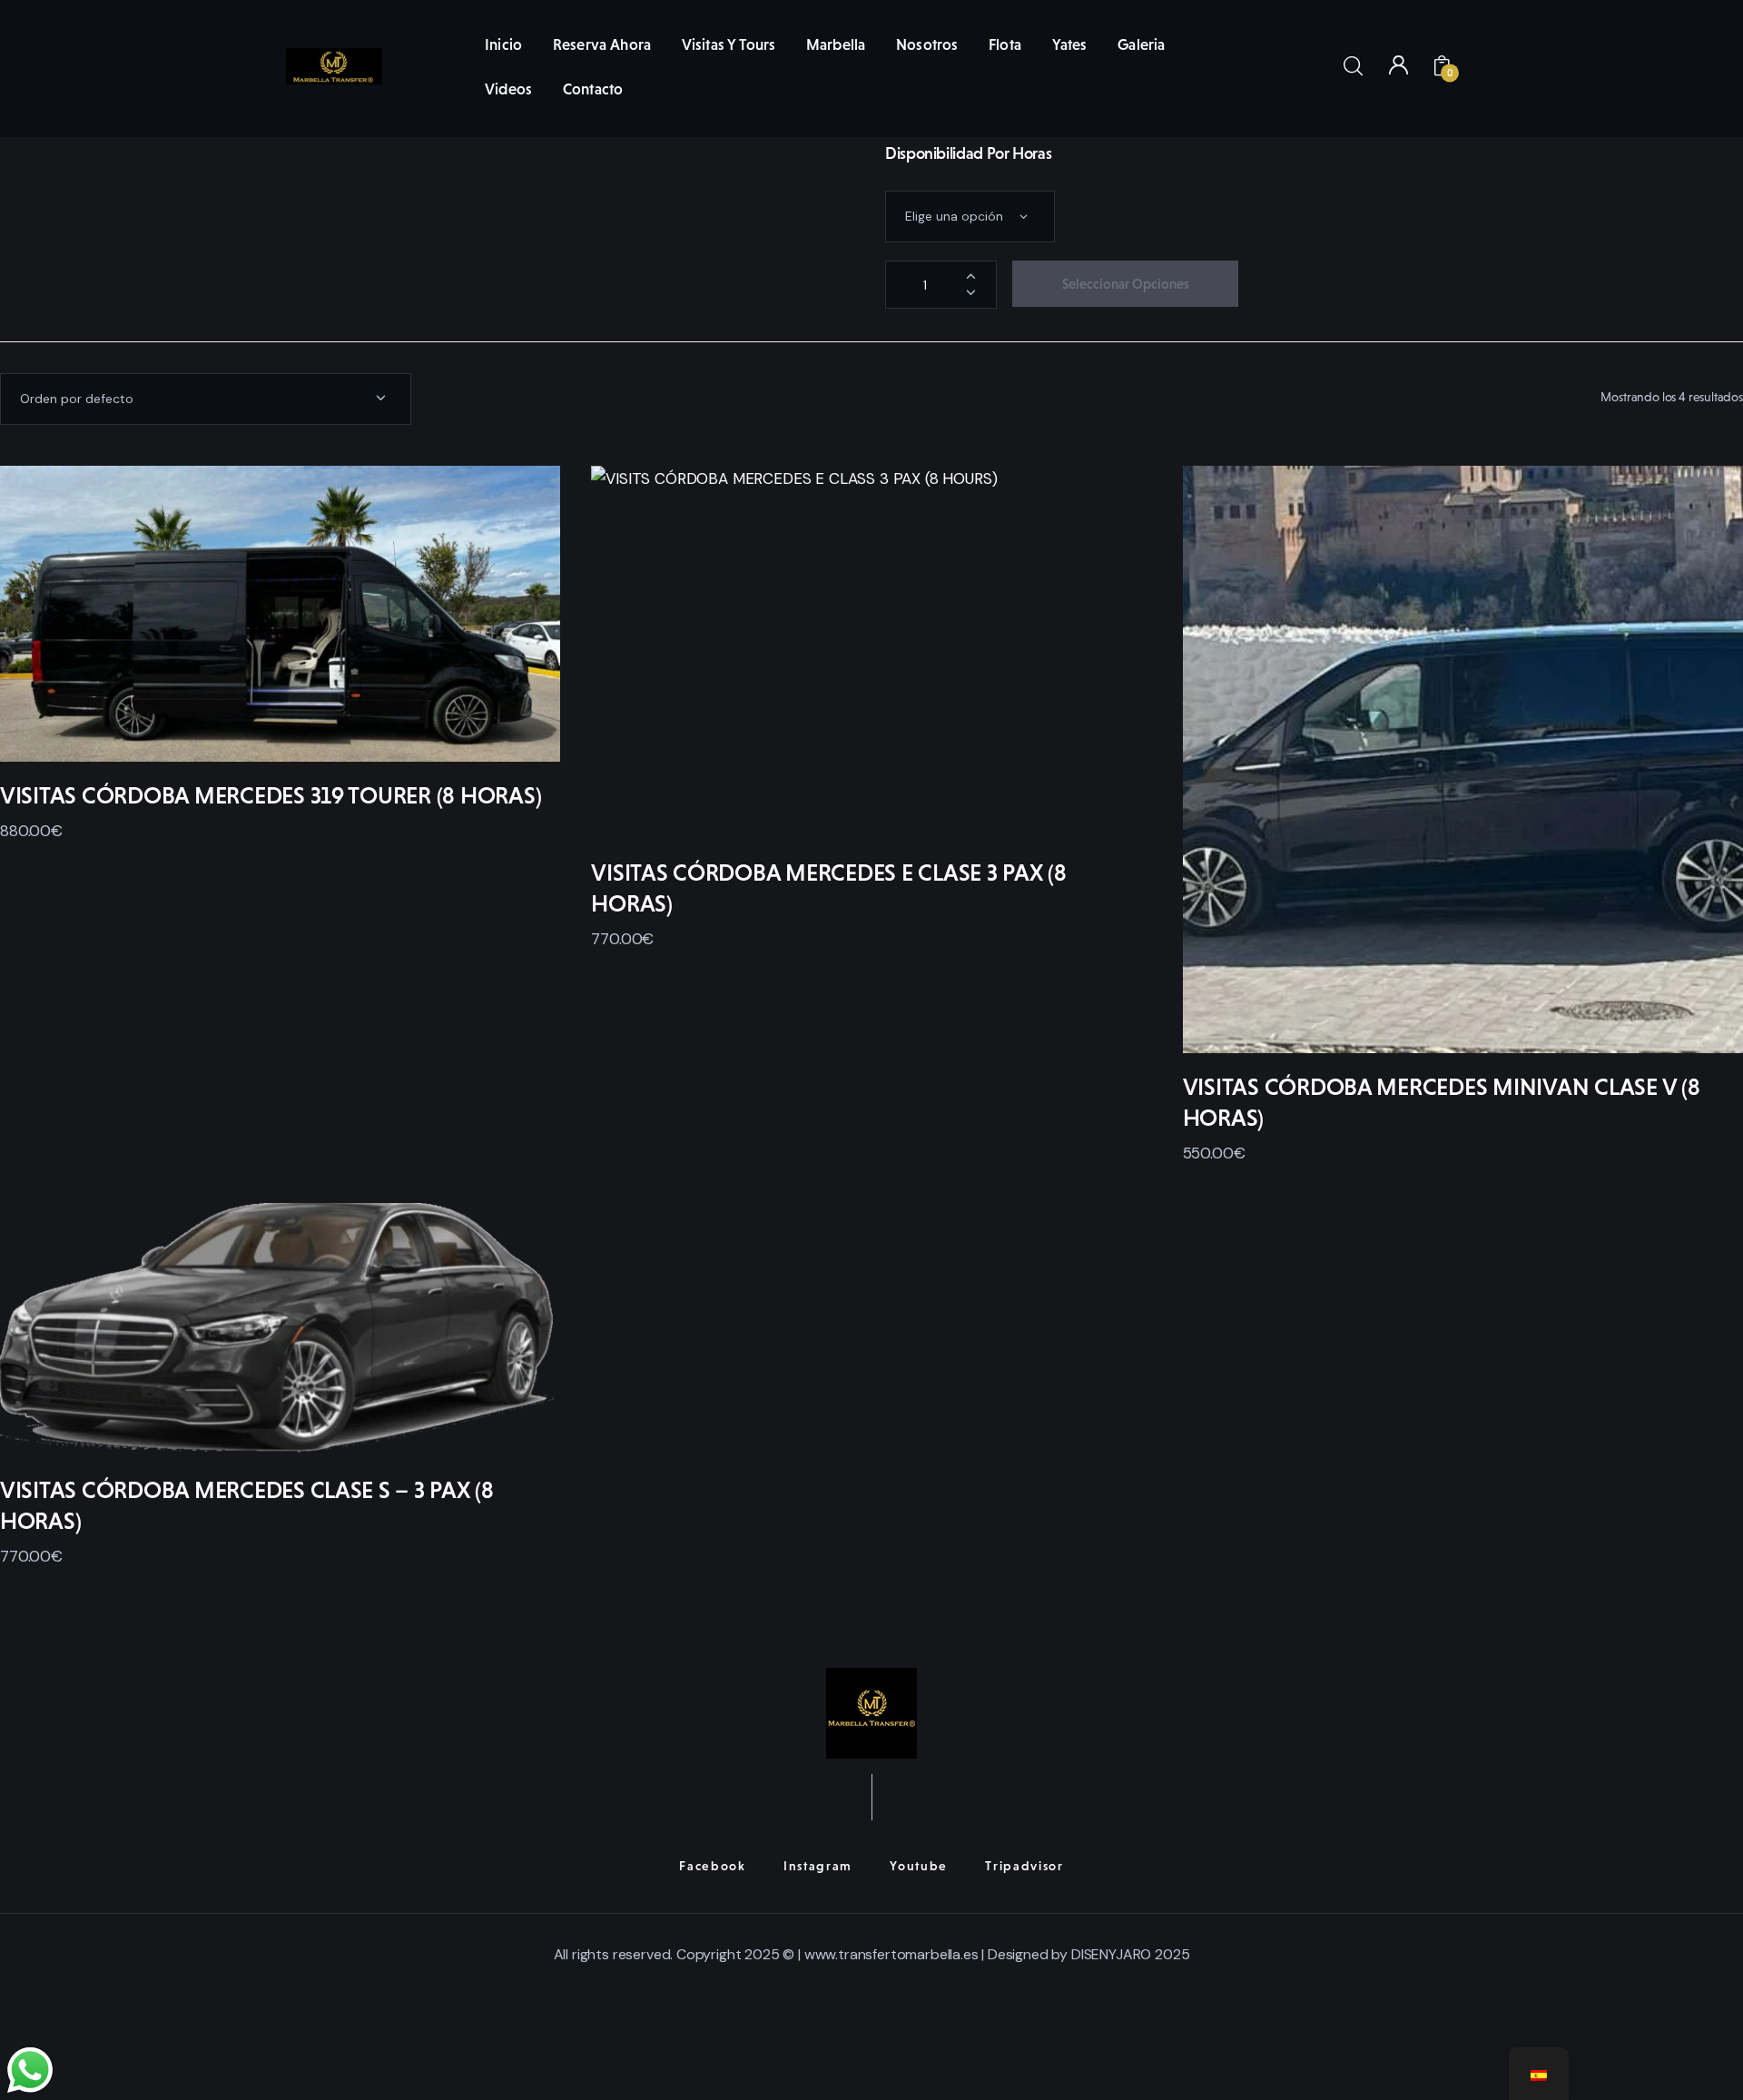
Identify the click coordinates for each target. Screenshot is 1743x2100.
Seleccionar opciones (1126, 284)
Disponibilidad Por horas (968, 153)
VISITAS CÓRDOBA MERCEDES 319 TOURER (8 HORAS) (271, 795)
